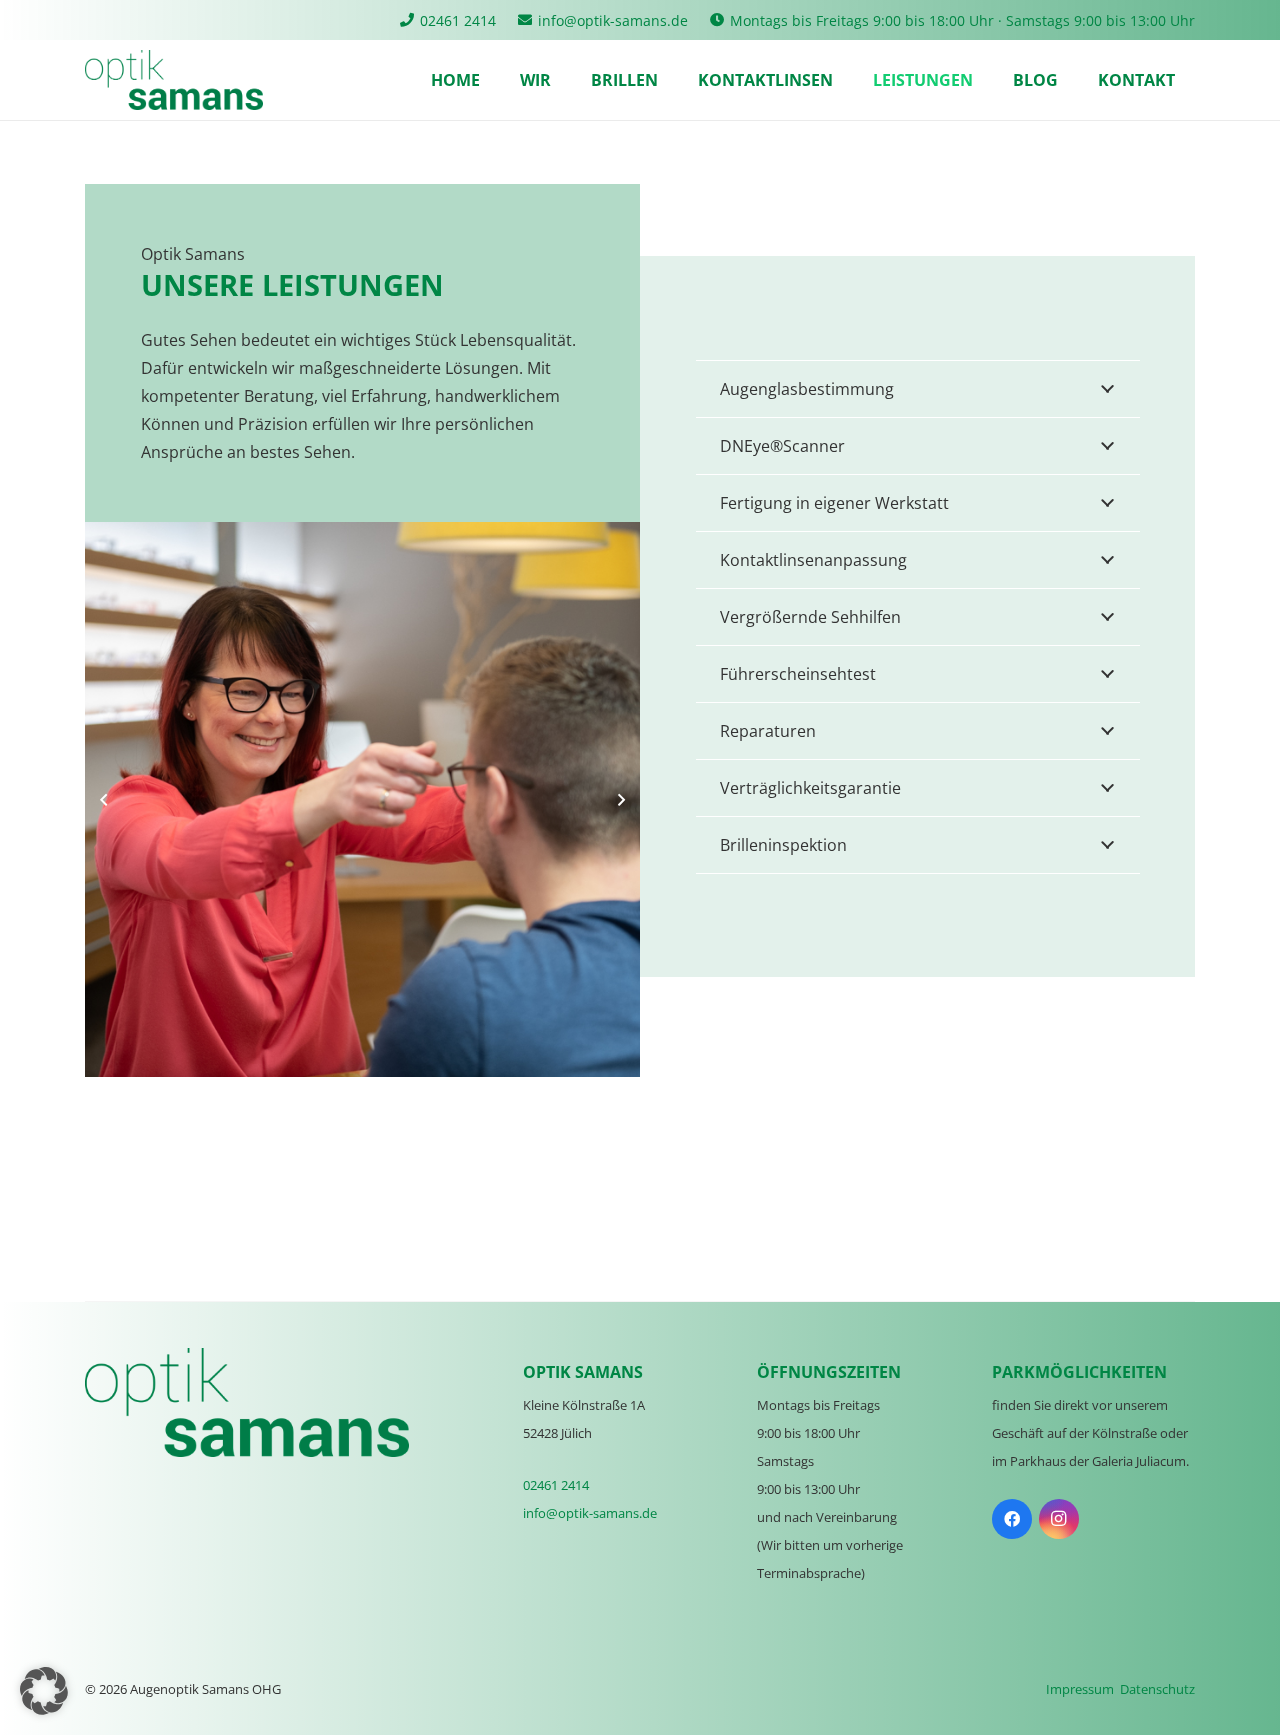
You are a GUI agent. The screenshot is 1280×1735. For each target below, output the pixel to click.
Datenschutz (1157, 1689)
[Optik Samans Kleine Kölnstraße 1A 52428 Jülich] (174, 80)
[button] (44, 1691)
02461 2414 (556, 1485)
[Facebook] (1012, 1519)
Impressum (1080, 1689)
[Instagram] (1059, 1519)
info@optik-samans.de (590, 1513)
